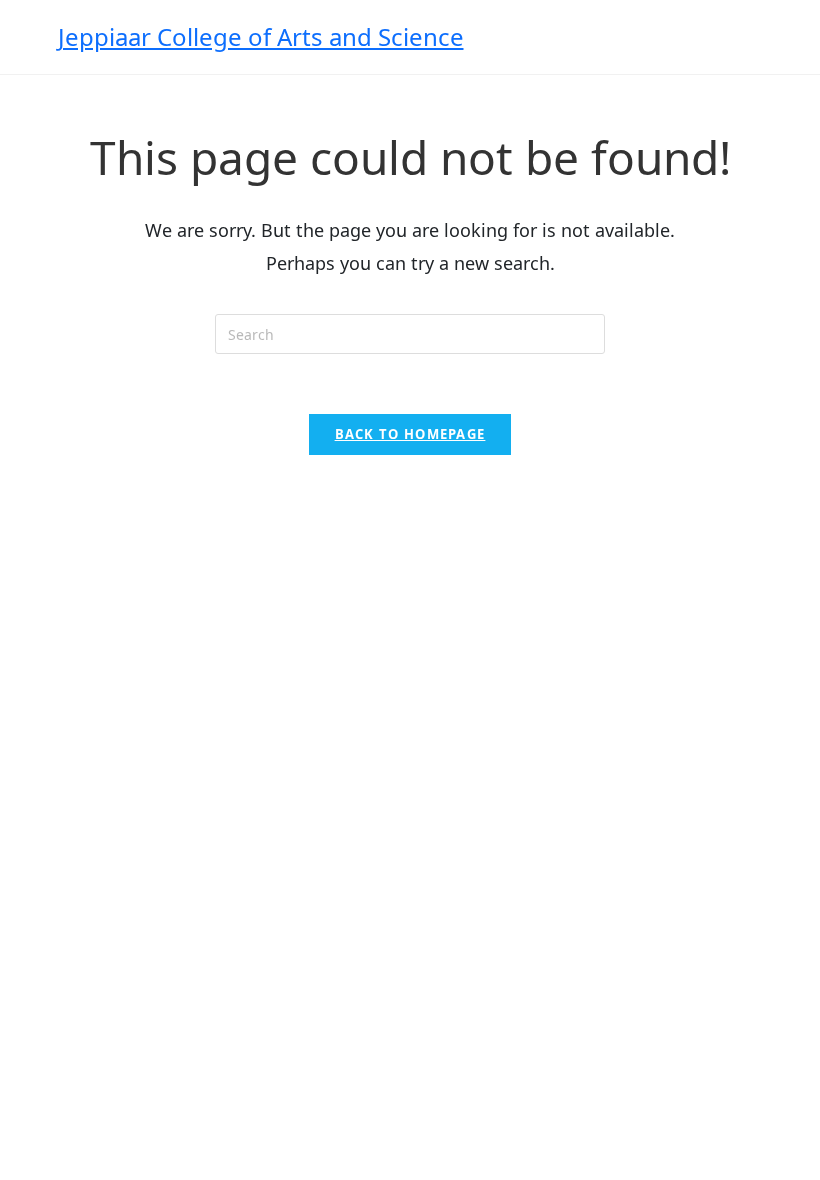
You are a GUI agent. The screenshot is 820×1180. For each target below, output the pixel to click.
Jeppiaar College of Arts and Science (261, 36)
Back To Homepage (410, 434)
